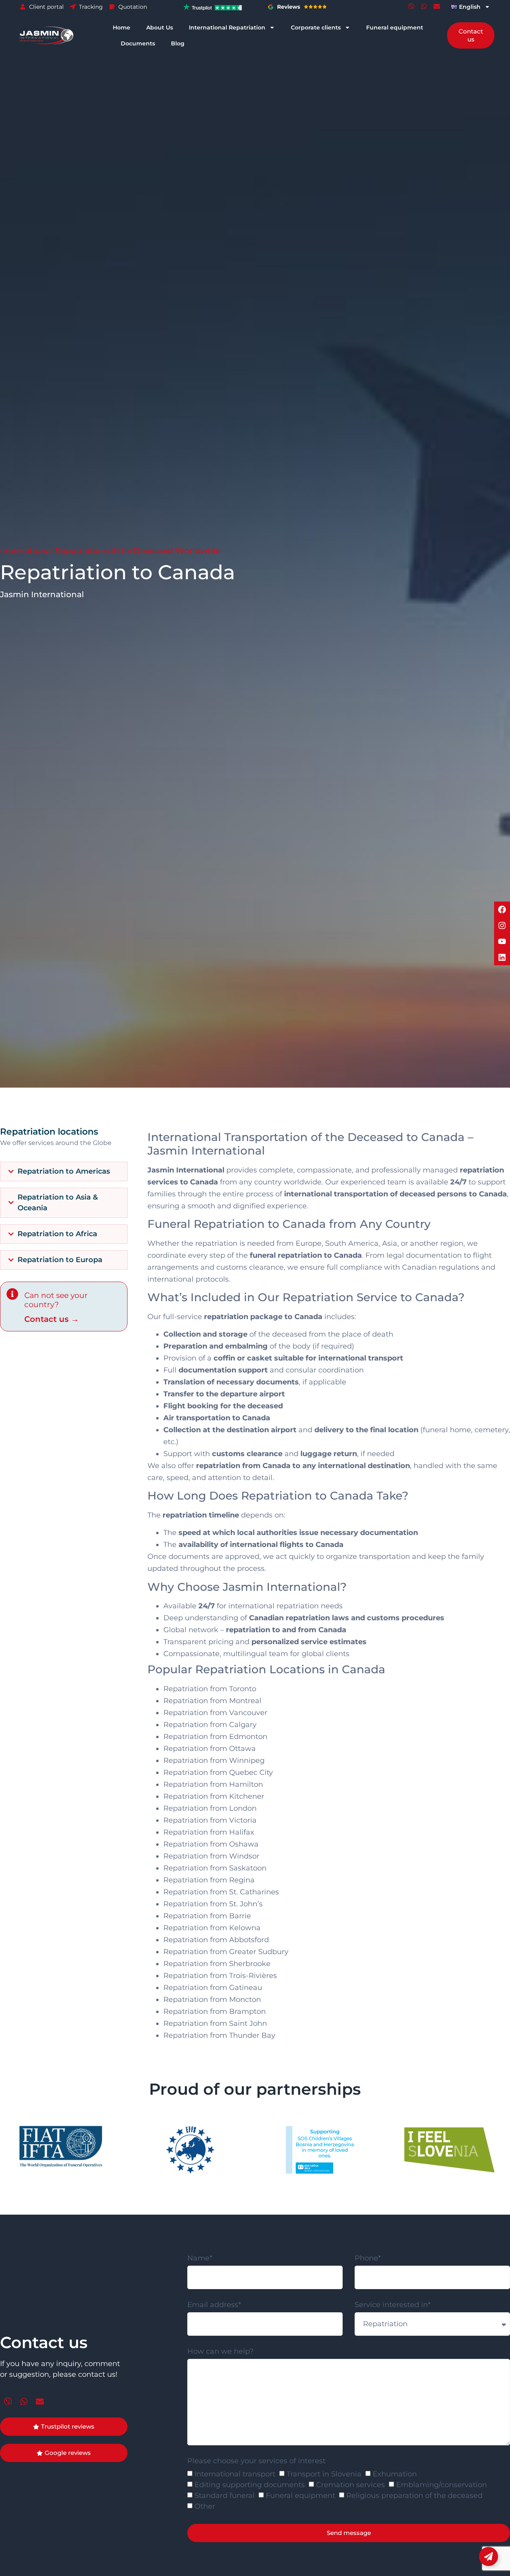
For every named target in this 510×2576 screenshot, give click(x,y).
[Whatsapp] (424, 6)
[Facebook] (502, 910)
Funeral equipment (395, 27)
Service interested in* (393, 2305)
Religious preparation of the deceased (414, 2496)
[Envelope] (437, 6)
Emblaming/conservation (441, 2485)
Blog (178, 43)
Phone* (368, 2258)
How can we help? (220, 2352)
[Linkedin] (502, 957)
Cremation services (350, 2485)
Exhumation (395, 2474)
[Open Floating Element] (488, 2556)
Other (205, 2507)
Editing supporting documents (250, 2485)
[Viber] (411, 6)
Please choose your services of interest (256, 2461)
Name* (200, 2258)
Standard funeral (225, 2496)
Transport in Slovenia (324, 2474)
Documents (138, 43)
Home (122, 27)
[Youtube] (502, 941)
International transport (235, 2474)
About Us (160, 27)
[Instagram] (502, 925)
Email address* (214, 2305)
